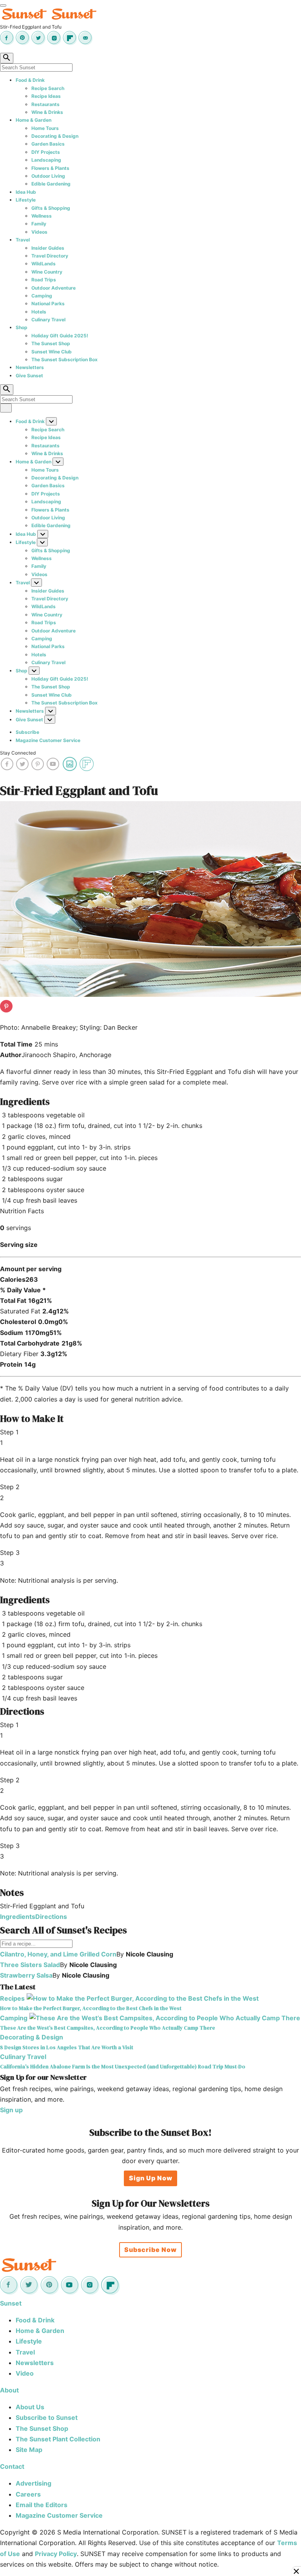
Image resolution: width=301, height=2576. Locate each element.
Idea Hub (26, 192)
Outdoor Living (48, 176)
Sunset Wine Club (52, 352)
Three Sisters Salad (30, 1965)
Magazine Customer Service (48, 740)
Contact (12, 2466)
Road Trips (44, 280)
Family (39, 224)
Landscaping (46, 160)
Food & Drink (30, 80)
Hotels (39, 312)
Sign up (11, 2110)
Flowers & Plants (50, 168)
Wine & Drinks (47, 112)
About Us (30, 2407)
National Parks (48, 304)
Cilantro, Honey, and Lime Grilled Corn (58, 1954)
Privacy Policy (56, 2554)
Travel (23, 240)
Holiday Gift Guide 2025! (60, 336)
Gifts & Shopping (51, 208)
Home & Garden (34, 120)
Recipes (12, 1998)
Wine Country (47, 272)
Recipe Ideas (46, 96)
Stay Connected (18, 753)
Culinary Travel (48, 320)
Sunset (11, 2303)
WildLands (44, 264)
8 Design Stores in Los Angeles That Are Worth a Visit (67, 2047)
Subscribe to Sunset (47, 2417)
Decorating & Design (55, 136)
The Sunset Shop (51, 343)
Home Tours (45, 128)
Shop (22, 327)
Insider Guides (48, 248)
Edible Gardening (51, 184)
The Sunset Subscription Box (64, 359)
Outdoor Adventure (53, 288)
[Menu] (3, 5)
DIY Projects (46, 152)
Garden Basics (48, 144)
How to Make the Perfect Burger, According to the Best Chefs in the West (91, 2008)
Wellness (42, 216)
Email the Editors (42, 2505)
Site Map (29, 2450)
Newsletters (30, 367)
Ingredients (18, 1917)
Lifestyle (26, 200)
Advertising (34, 2483)
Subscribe (27, 732)
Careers (28, 2494)
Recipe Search (48, 88)
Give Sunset (29, 376)
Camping (42, 296)
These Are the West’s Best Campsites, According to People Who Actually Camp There (108, 2028)
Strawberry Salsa (26, 1975)
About (9, 2390)
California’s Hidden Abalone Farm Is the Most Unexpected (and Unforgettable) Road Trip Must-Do (123, 2066)
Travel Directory (50, 256)
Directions (51, 1917)
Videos (39, 232)
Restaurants (45, 104)
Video (25, 2373)
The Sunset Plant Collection (58, 2439)
